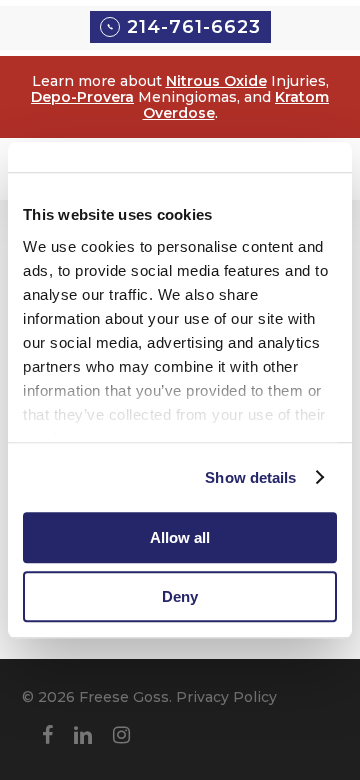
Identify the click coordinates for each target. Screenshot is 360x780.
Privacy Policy (226, 697)
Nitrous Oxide (216, 81)
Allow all (180, 537)
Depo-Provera (82, 97)
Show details (250, 477)
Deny (180, 596)
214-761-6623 (194, 27)
